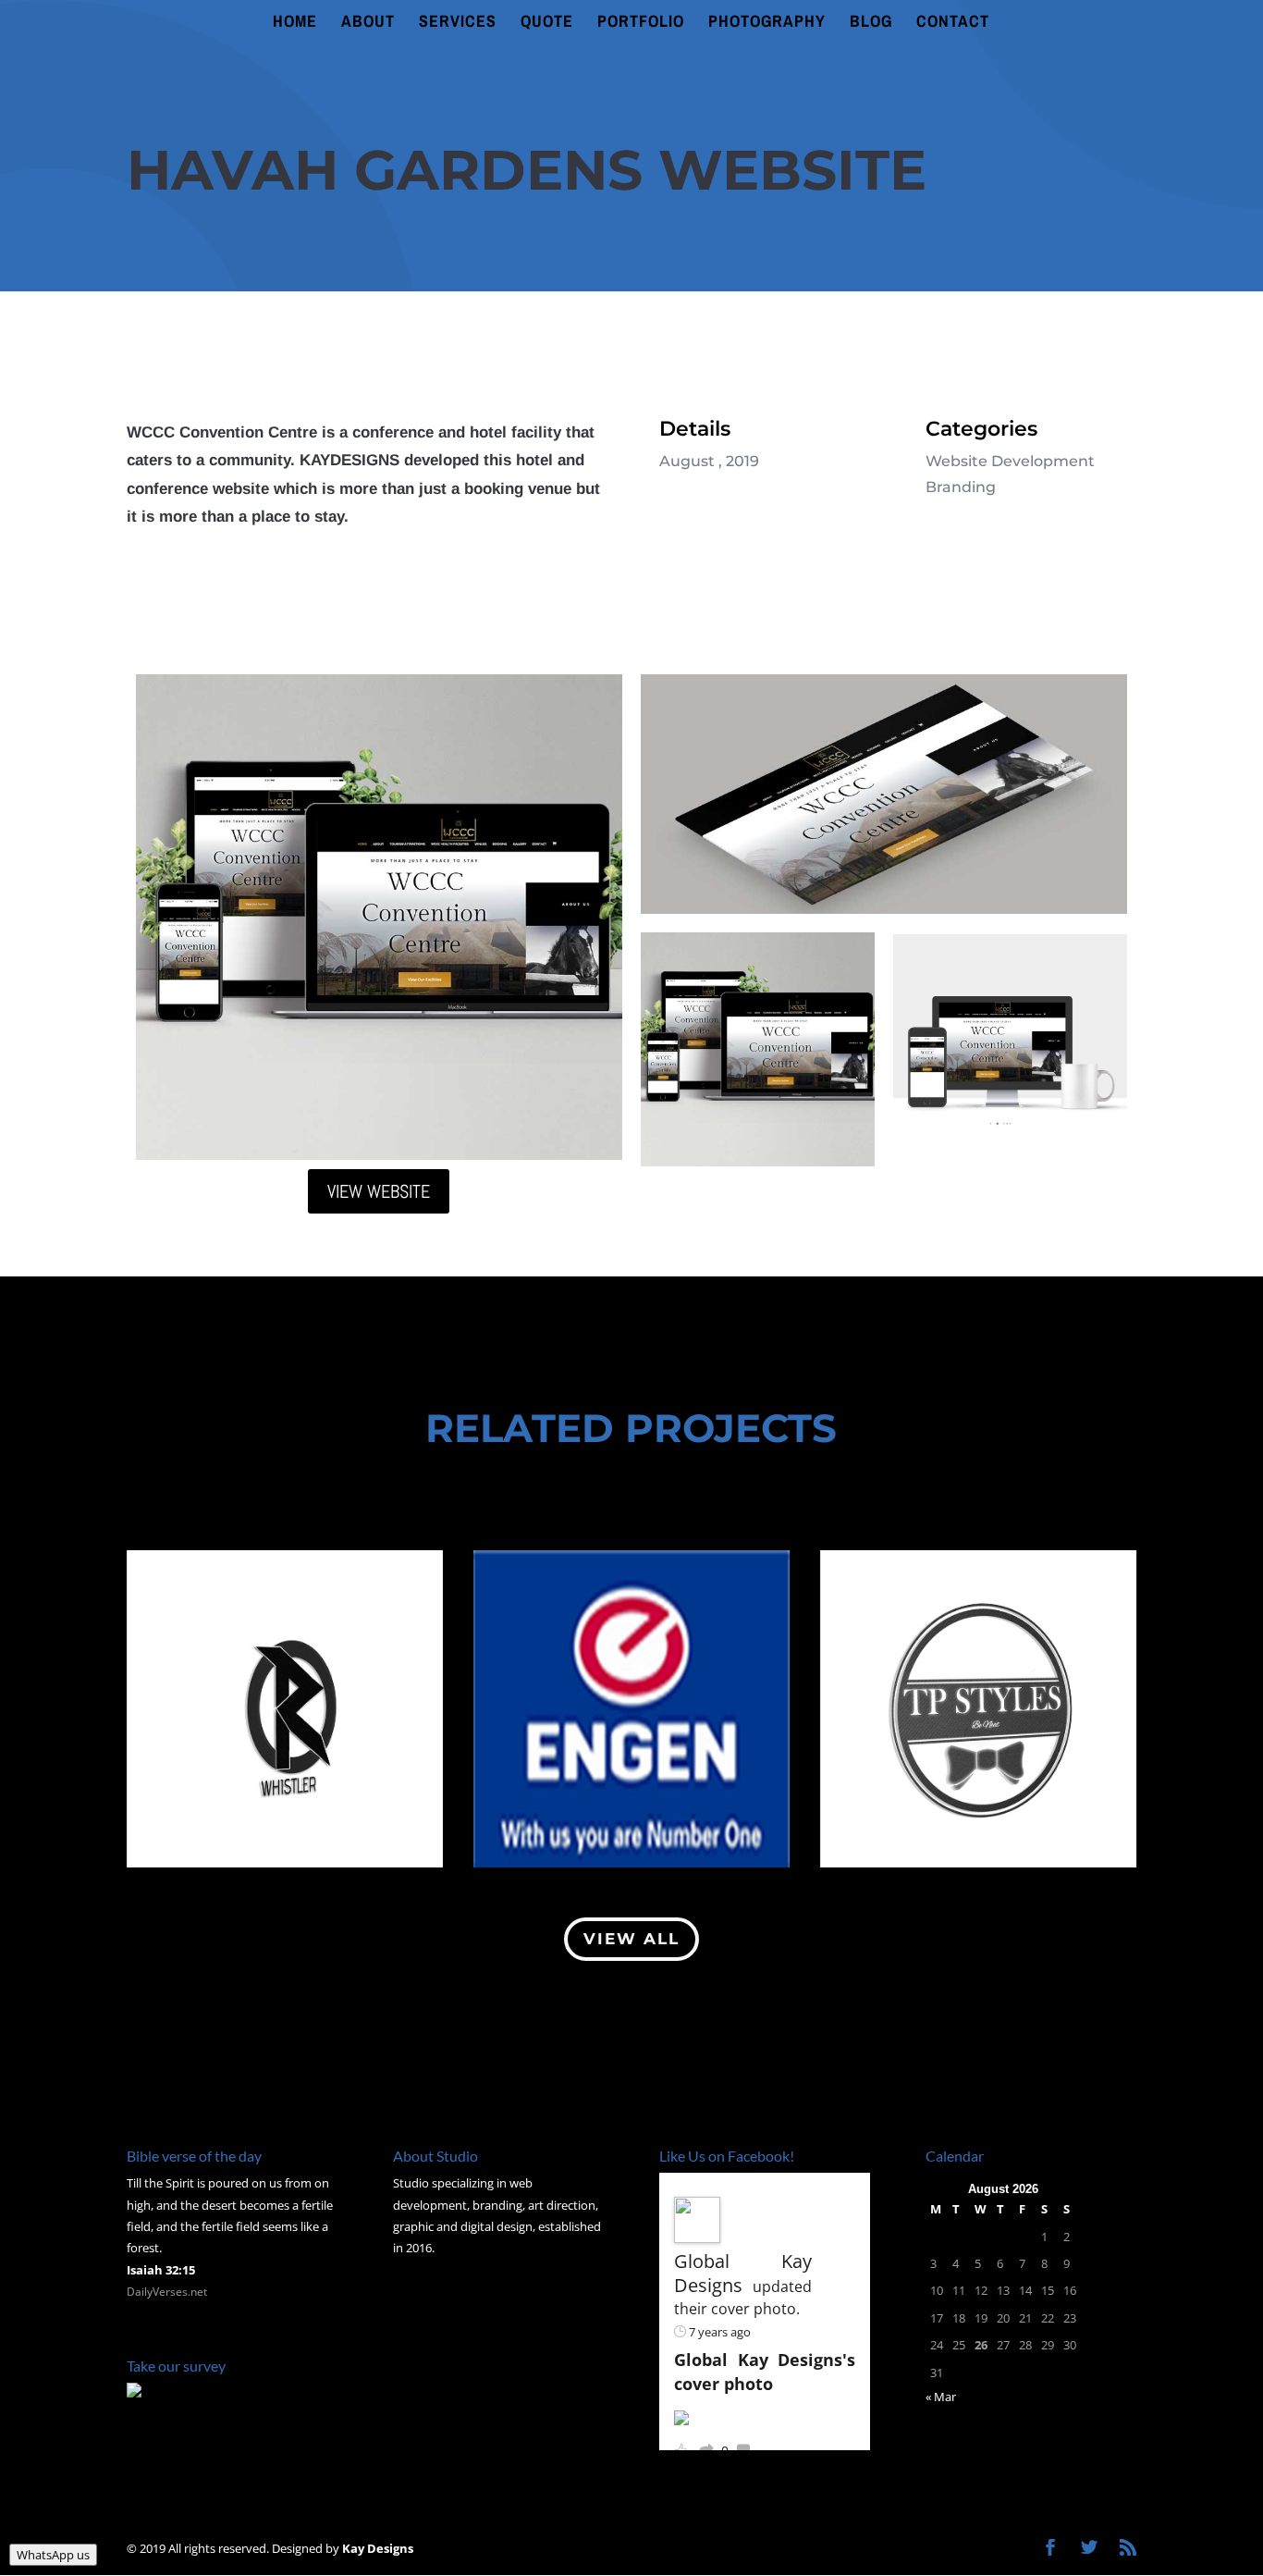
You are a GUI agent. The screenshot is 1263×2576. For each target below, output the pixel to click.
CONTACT (953, 24)
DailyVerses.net (167, 2292)
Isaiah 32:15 (161, 2270)
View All (631, 1939)
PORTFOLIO (641, 24)
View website (379, 1191)
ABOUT (368, 24)
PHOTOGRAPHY (767, 24)
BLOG (871, 24)
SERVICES (458, 24)
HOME (295, 24)
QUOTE (547, 24)
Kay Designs (378, 2548)
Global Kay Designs (743, 2273)
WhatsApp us (53, 2555)
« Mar (941, 2397)
